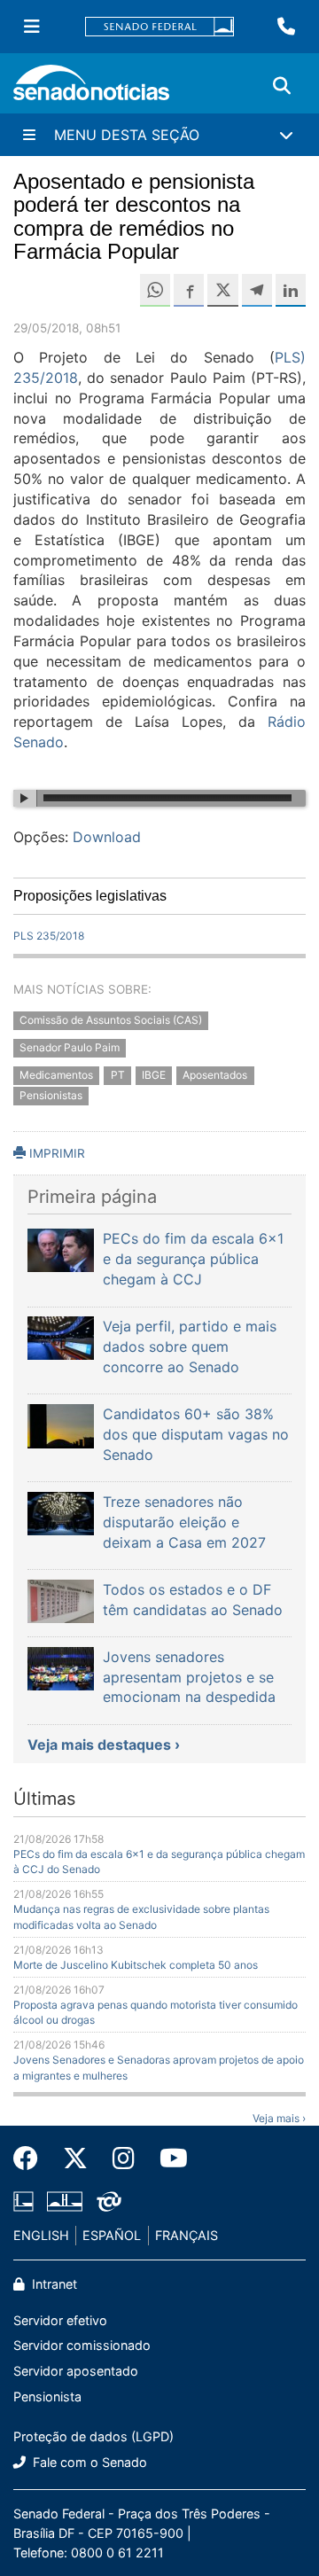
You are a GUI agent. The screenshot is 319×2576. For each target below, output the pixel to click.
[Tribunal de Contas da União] (109, 2201)
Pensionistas (51, 1095)
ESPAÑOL (112, 2235)
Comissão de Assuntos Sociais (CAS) (111, 1020)
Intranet (53, 2284)
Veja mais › (279, 2118)
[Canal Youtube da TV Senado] (167, 2158)
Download (107, 837)
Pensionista (47, 2396)
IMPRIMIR (55, 1153)
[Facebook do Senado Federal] (32, 2158)
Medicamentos (56, 1075)
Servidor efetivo (60, 2320)
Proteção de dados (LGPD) (93, 2436)
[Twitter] (75, 2158)
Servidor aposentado (76, 2371)
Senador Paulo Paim (70, 1047)
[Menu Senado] (32, 27)
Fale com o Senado (88, 2462)
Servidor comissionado (82, 2345)
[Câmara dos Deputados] (23, 2201)
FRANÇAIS (187, 2235)
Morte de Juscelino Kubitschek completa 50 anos (136, 1965)
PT (118, 1075)
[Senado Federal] (159, 27)
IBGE (154, 1075)
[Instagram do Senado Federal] (124, 2158)
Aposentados (215, 1075)
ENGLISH (41, 2235)
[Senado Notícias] (91, 89)
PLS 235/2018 (49, 936)
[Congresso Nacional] (65, 2201)
